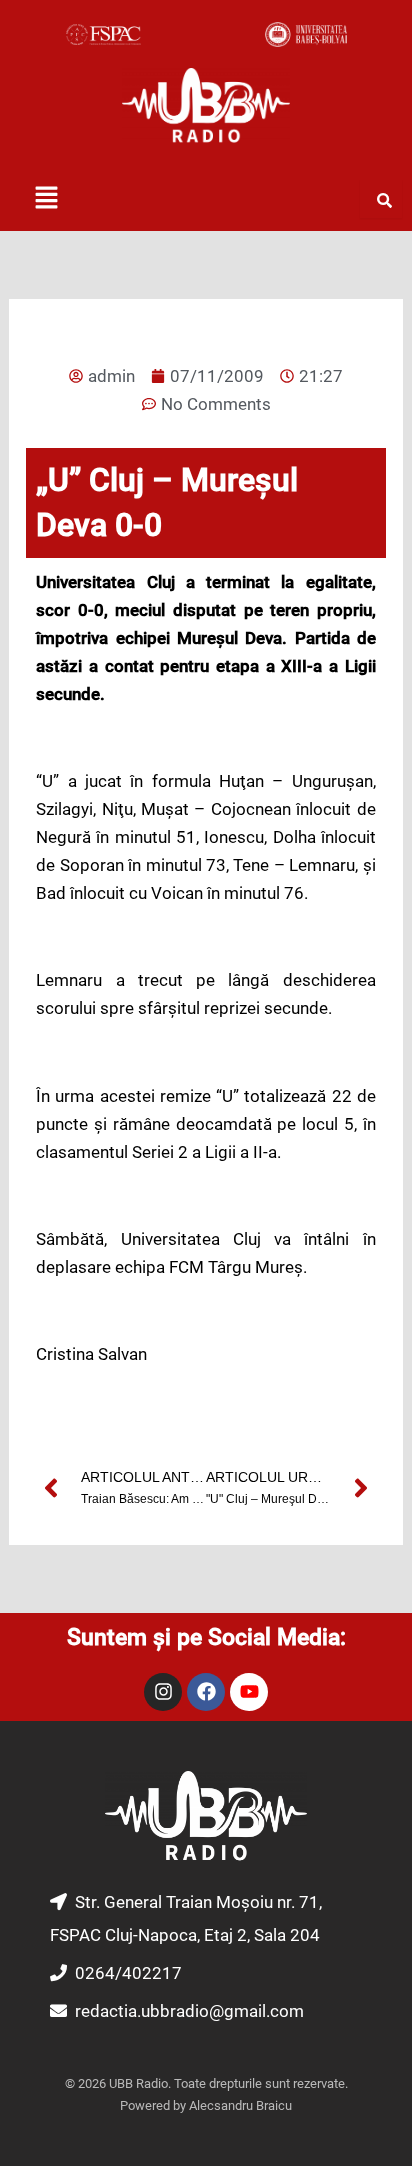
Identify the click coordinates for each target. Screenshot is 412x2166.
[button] (46, 199)
